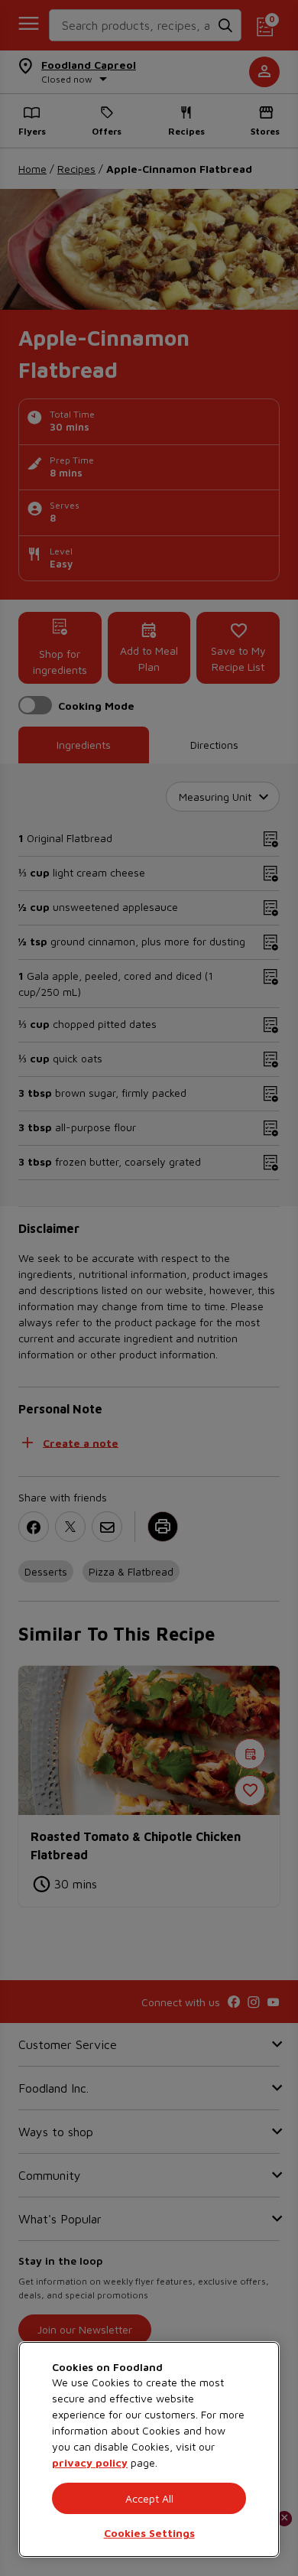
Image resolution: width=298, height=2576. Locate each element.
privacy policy (90, 2462)
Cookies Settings (149, 2533)
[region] (149, 2449)
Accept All (149, 2498)
